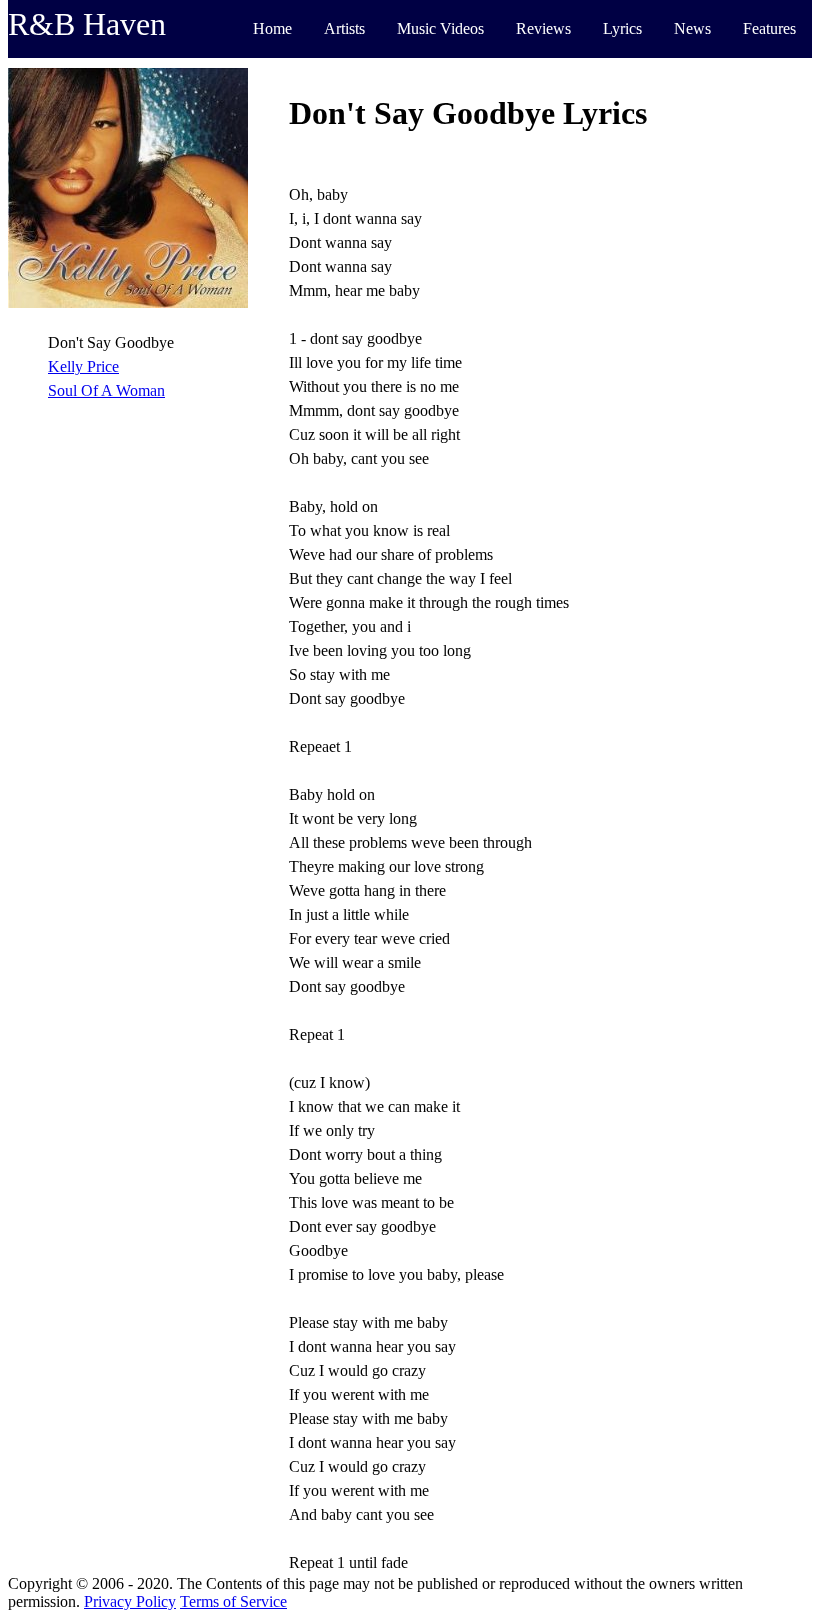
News (692, 28)
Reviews (543, 28)
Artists (344, 28)
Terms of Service (233, 1601)
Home (272, 28)
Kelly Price (83, 366)
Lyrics (622, 28)
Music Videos (440, 28)
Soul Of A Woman (106, 390)
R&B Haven (87, 24)
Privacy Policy (130, 1601)
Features (769, 28)
